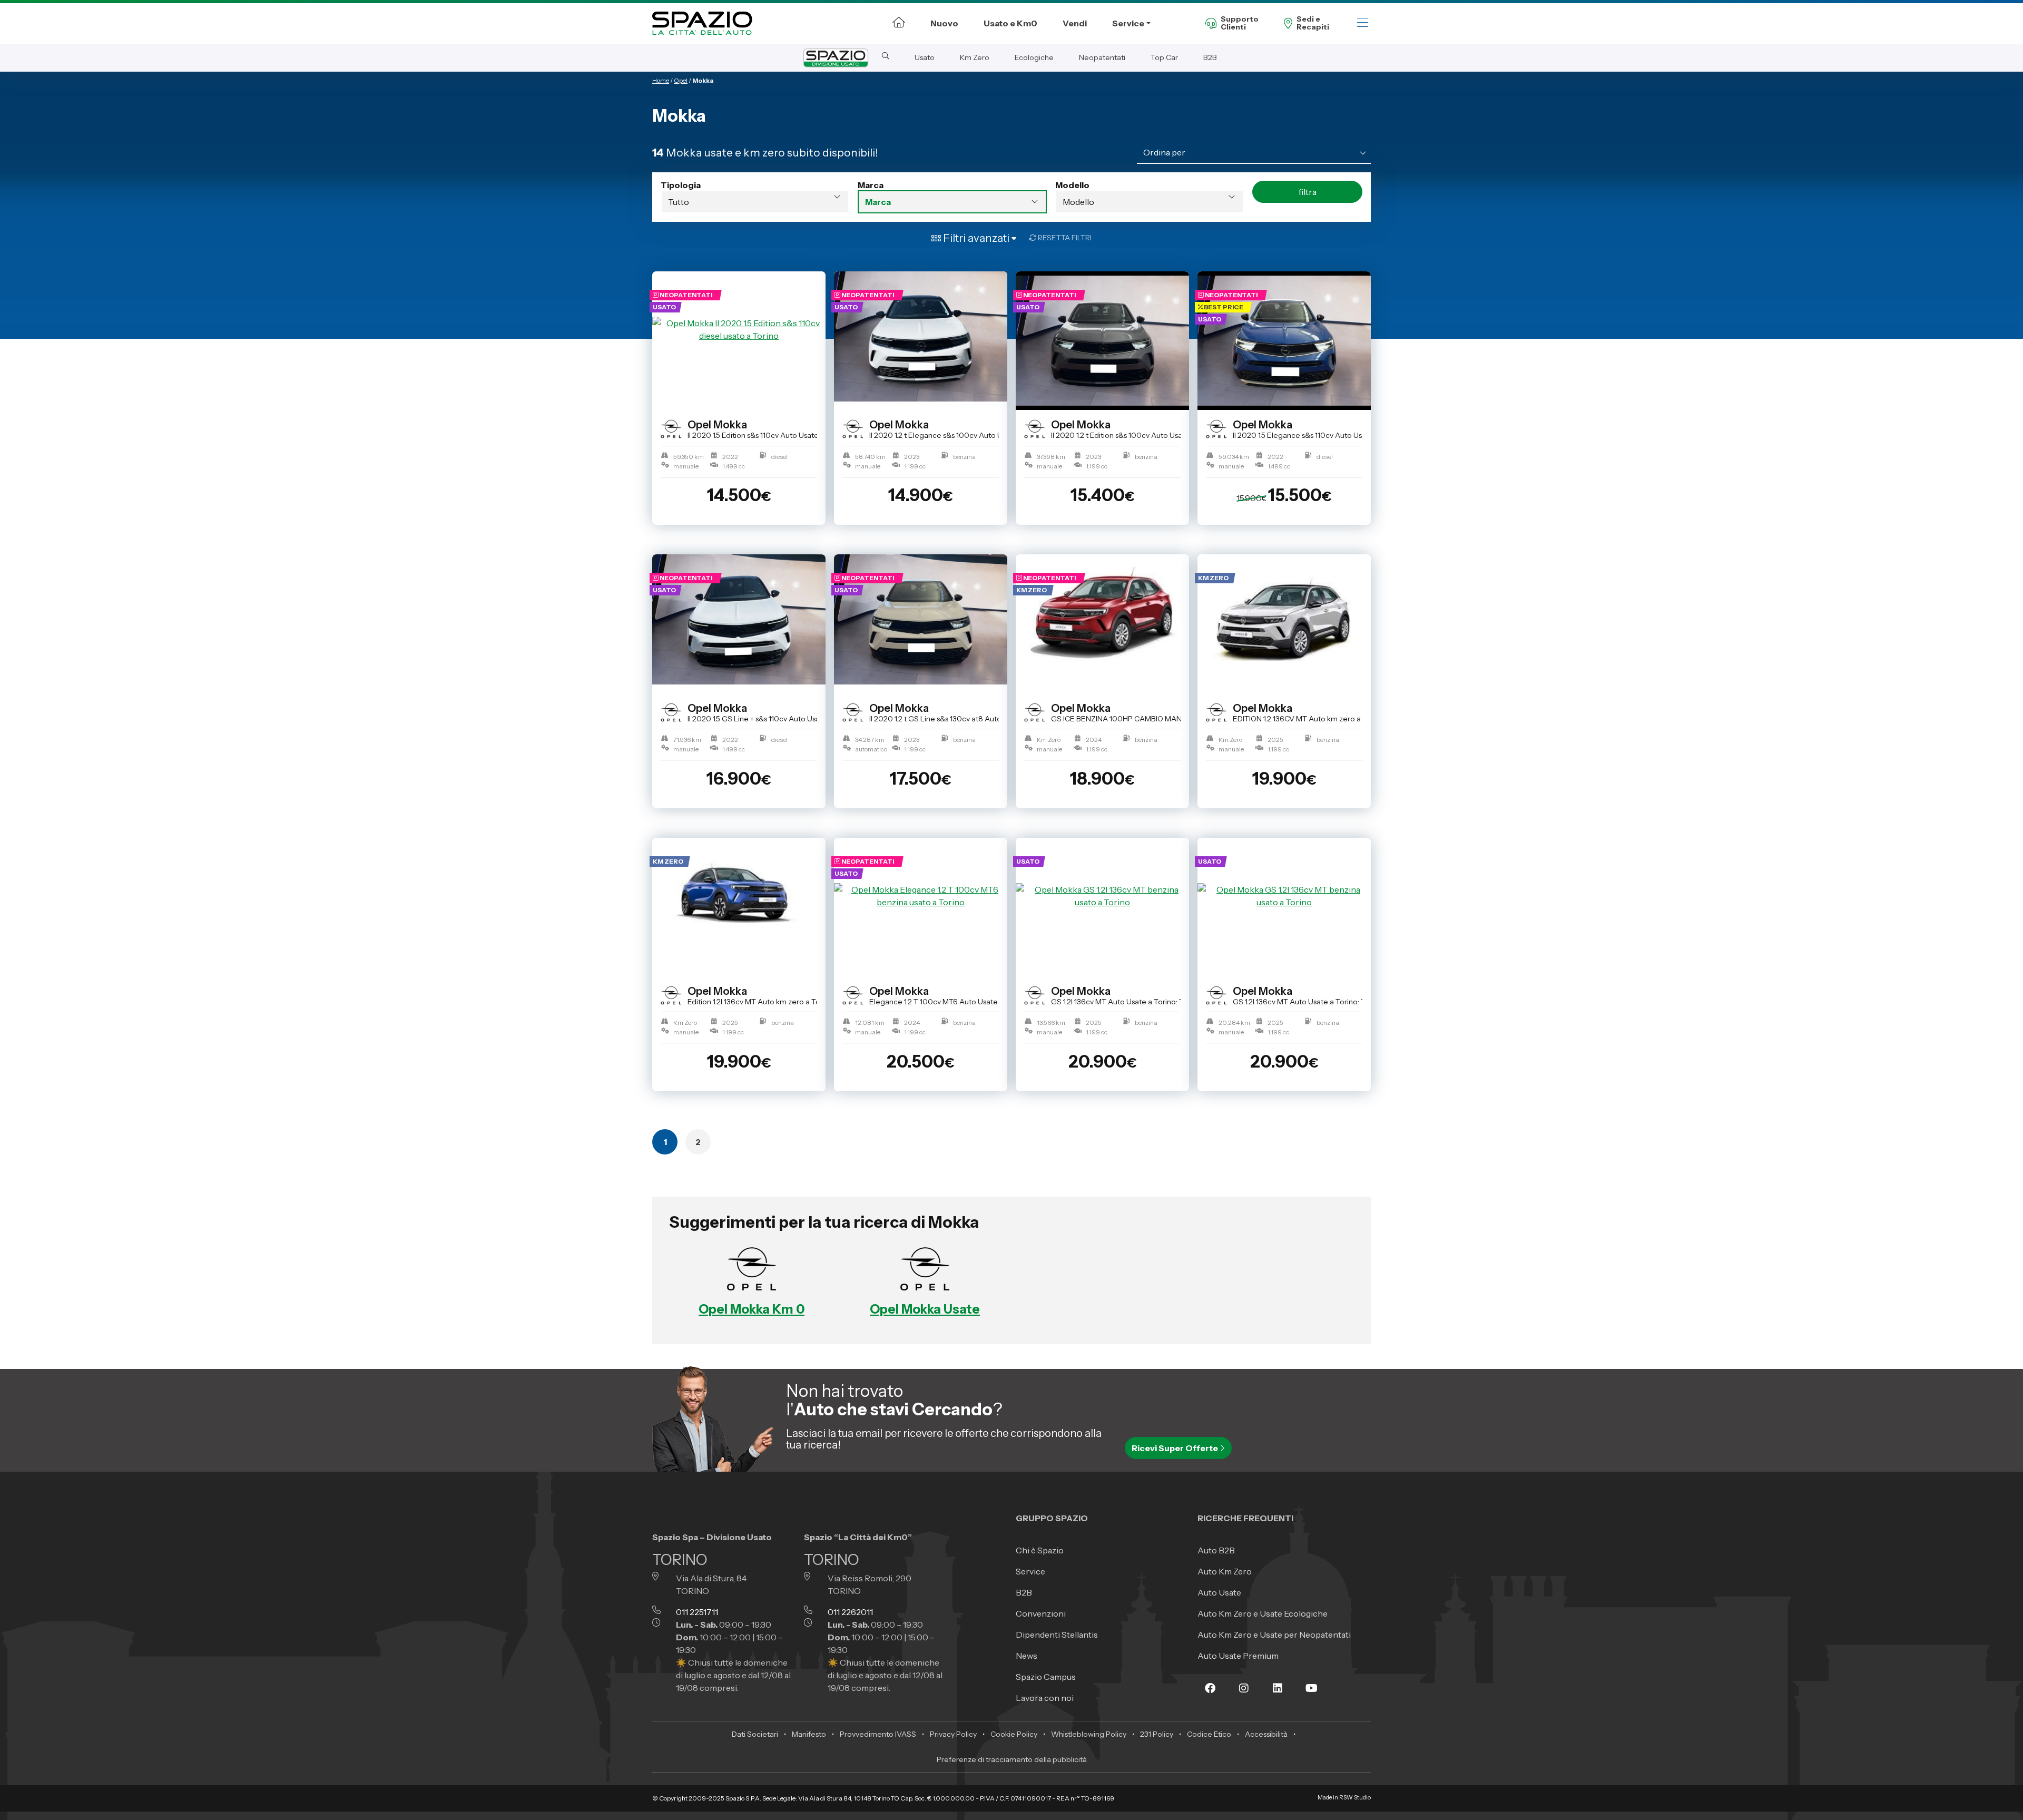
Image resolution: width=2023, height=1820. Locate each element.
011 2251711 (697, 1612)
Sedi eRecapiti (1313, 23)
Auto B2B (1216, 1550)
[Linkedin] (1278, 1696)
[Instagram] (1244, 1696)
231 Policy (1157, 1734)
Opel (681, 80)
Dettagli (735, 546)
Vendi (1075, 23)
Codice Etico (1209, 1734)
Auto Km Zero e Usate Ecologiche (1263, 1613)
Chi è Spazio (1040, 1550)
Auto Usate (1219, 1592)
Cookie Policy (1014, 1734)
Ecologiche (1034, 57)
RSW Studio (1355, 1798)
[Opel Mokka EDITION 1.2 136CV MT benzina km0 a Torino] (1284, 612)
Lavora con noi (1045, 1698)
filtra (1308, 192)
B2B (1210, 57)
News (1027, 1656)
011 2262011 (850, 1612)
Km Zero (975, 57)
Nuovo (944, 23)
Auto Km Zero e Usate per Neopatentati (1274, 1635)
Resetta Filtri (1064, 238)
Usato (925, 57)
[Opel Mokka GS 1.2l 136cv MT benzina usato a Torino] (1102, 896)
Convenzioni (1041, 1613)
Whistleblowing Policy (1089, 1734)
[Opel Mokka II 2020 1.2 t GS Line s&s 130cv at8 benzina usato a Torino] (921, 619)
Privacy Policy (953, 1734)
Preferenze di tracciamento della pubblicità (1012, 1759)
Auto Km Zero (1225, 1571)
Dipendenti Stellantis (1057, 1635)
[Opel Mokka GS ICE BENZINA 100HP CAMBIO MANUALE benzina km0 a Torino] (1102, 612)
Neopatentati (1102, 57)
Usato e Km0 (1010, 23)
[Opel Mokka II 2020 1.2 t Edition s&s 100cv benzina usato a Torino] (1102, 341)
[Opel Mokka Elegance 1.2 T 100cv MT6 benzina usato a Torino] (921, 896)
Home (661, 80)
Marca (871, 185)
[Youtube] (1311, 1696)
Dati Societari (755, 1734)
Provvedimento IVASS (878, 1734)
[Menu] (1363, 23)
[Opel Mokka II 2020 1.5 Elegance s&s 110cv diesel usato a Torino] (1284, 341)
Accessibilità (1266, 1734)
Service (1128, 23)
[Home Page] (899, 22)
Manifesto (809, 1734)
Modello (1072, 185)
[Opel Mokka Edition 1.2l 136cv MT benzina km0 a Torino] (739, 896)
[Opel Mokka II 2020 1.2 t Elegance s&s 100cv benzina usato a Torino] (921, 336)
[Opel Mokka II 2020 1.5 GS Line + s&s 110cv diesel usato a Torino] (739, 619)
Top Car (1164, 57)
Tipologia (681, 185)
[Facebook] (1210, 1696)
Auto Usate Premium (1238, 1656)
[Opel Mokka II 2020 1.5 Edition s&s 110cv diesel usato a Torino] (739, 329)
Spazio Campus (1046, 1677)
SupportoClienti (1240, 23)
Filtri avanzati (976, 238)
